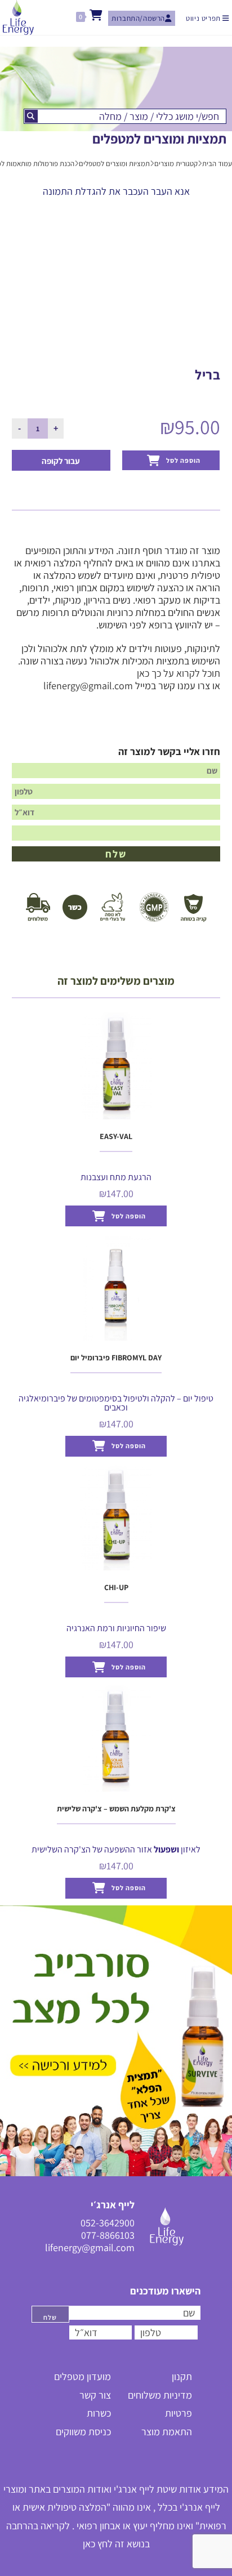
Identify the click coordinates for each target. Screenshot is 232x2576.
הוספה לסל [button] (129, 1216)
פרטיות (179, 2413)
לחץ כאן (98, 2544)
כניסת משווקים (83, 2432)
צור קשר (95, 2395)
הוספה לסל (183, 460)
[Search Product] (31, 116)
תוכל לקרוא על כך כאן (179, 673)
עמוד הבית (217, 164)
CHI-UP (116, 1587)
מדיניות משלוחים (160, 2395)
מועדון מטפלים (82, 2376)
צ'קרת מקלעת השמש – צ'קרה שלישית (116, 1809)
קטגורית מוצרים (176, 164)
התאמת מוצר (167, 2432)
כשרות (99, 2413)
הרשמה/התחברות (138, 18)
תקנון (182, 2376)
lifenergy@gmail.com (88, 686)
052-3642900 (108, 2223)
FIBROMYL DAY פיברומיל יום (116, 1358)
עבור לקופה (61, 461)
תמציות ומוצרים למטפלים (114, 164)
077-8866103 (108, 2235)
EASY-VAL (116, 1136)
